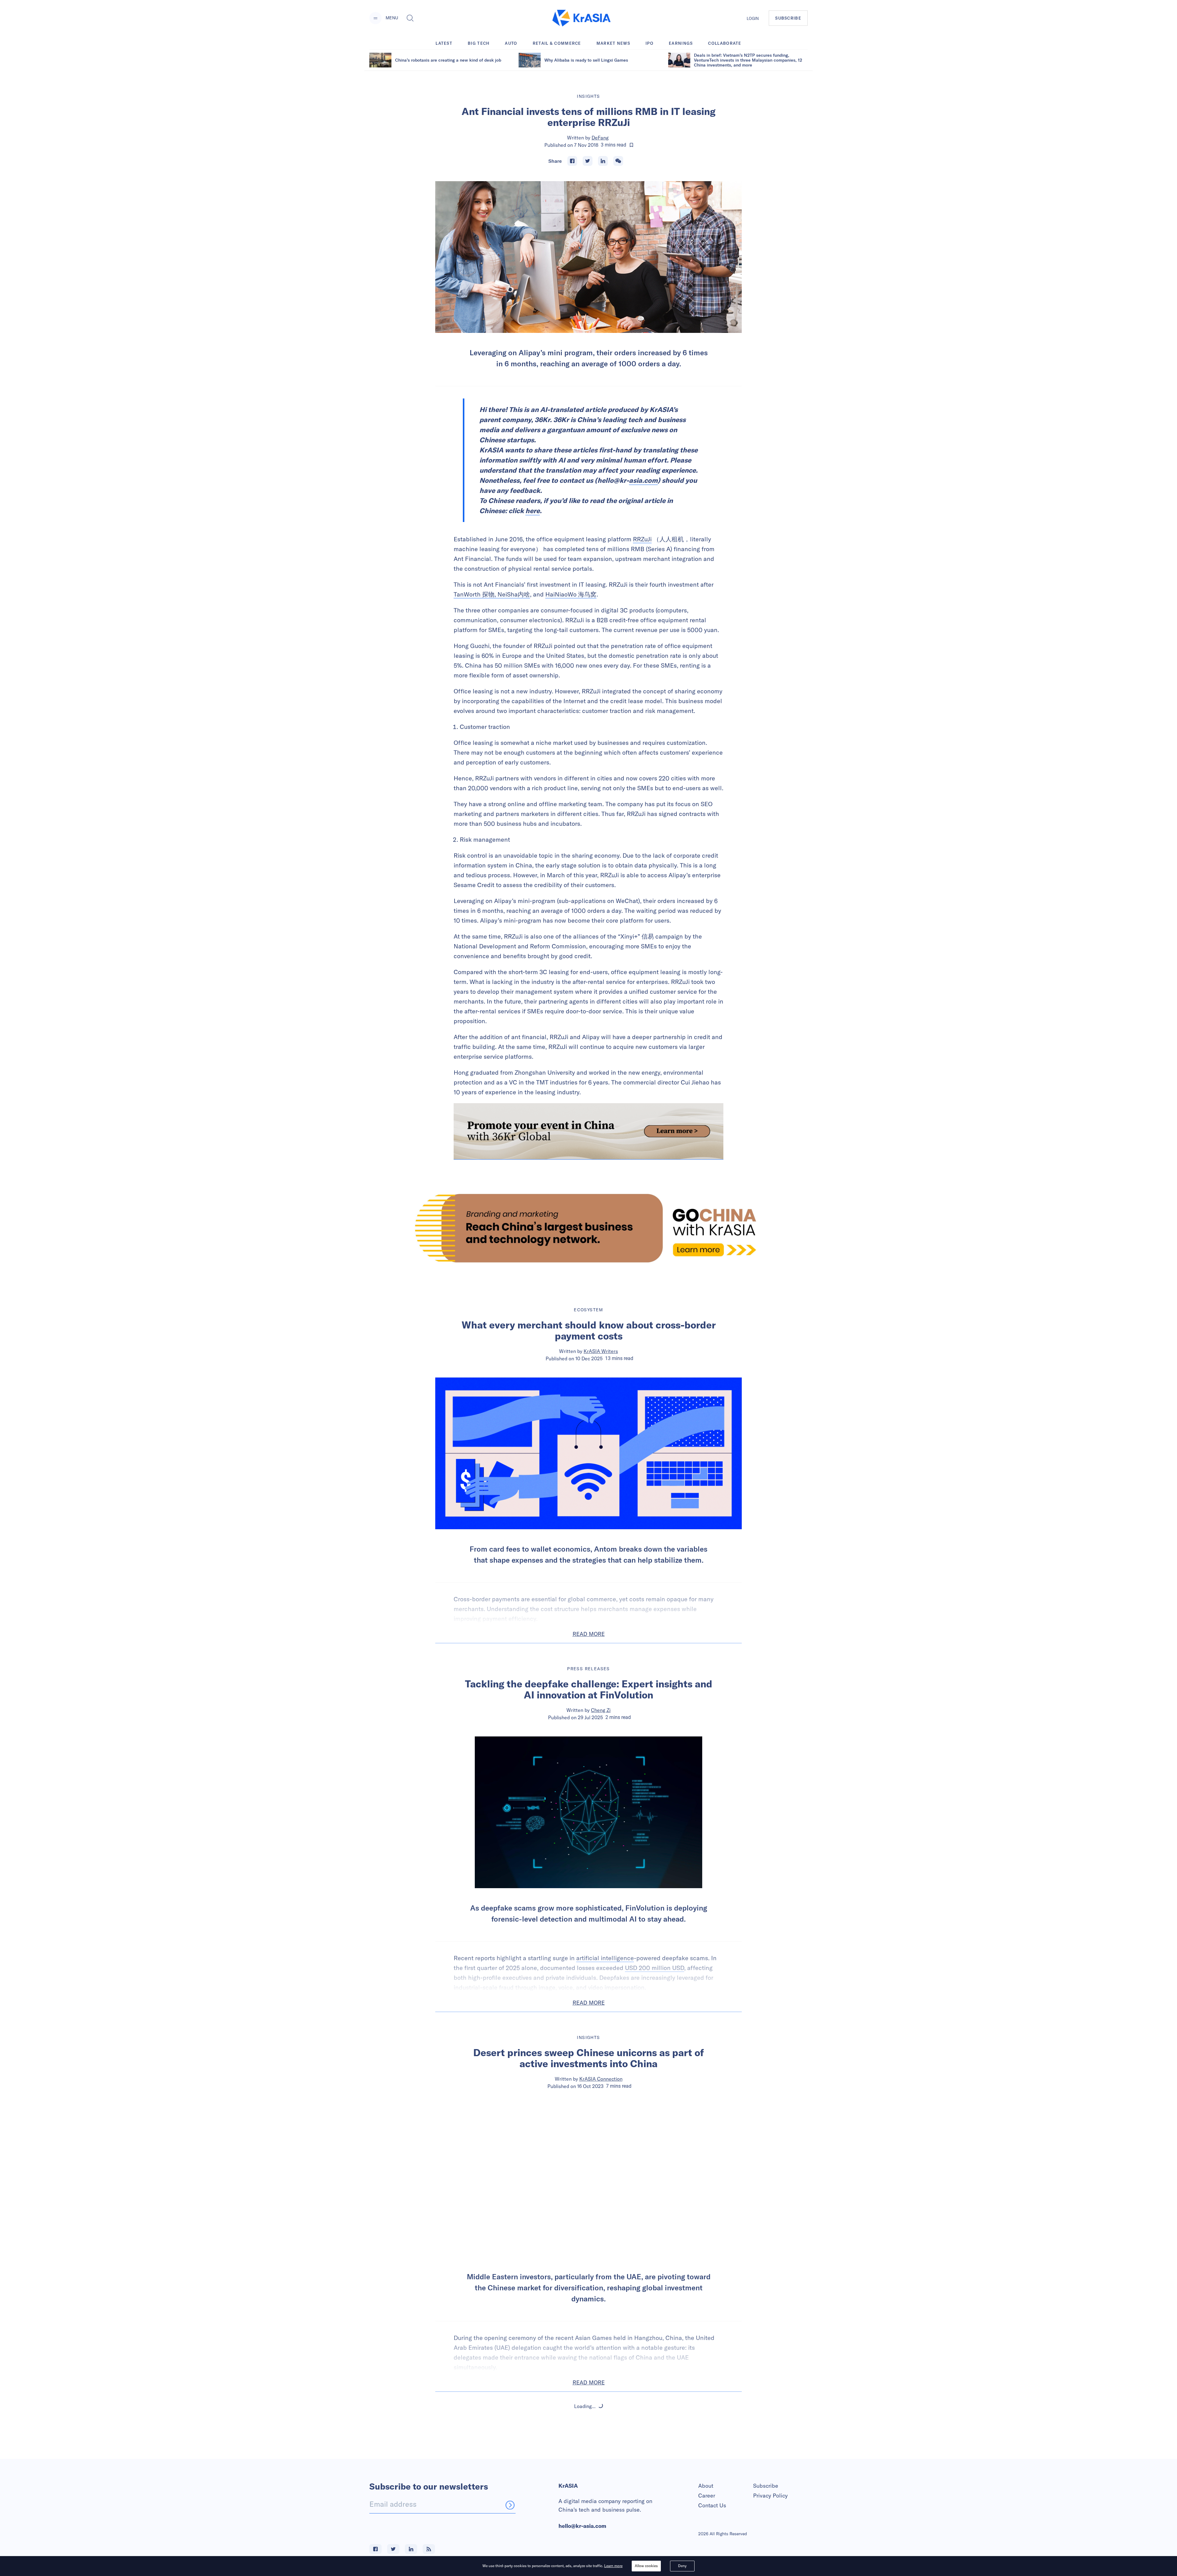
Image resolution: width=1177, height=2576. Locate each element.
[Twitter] (588, 161)
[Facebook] (572, 161)
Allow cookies (646, 2566)
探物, (489, 594)
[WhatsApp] (618, 161)
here (533, 511)
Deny (682, 2566)
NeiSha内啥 (514, 594)
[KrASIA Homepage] (581, 18)
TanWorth (467, 594)
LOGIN (753, 18)
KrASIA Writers (601, 1351)
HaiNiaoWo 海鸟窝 (571, 594)
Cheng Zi (601, 1710)
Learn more (613, 2566)
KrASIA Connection (601, 2079)
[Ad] (588, 1228)
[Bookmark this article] (631, 145)
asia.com (643, 480)
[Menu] (375, 18)
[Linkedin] (603, 161)
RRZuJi (642, 539)
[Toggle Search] (410, 18)
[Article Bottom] (588, 1131)
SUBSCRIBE (788, 18)
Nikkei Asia (601, 2448)
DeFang (600, 138)
